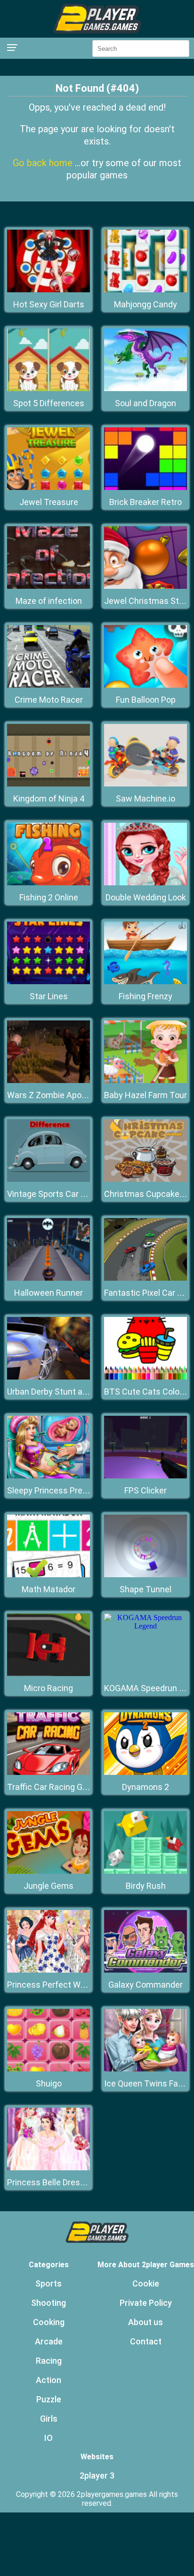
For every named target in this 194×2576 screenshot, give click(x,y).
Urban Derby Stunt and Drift (59, 1392)
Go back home (44, 163)
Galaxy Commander (145, 1985)
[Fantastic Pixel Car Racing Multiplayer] (145, 1278)
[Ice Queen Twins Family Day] (145, 2069)
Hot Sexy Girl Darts (49, 304)
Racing (49, 2361)
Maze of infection (49, 601)
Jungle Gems (48, 1886)
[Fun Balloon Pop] (145, 685)
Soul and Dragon (145, 403)
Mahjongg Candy (145, 304)
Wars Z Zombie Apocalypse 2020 (69, 1095)
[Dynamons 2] (145, 1772)
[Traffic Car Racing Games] (48, 1772)
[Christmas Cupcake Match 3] (145, 1179)
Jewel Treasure (49, 502)
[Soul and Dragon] (145, 389)
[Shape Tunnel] (145, 1575)
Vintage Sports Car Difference (64, 1194)
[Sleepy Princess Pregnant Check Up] (48, 1476)
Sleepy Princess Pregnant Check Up (75, 1490)
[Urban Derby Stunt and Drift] (48, 1377)
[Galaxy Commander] (145, 1970)
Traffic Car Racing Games (56, 1787)
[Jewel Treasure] (48, 487)
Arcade (49, 2341)
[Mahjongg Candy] (145, 290)
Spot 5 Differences (49, 403)
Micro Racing (48, 1688)
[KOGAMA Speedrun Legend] (145, 1626)
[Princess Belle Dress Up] (48, 2168)
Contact (146, 2341)
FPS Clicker (145, 1490)
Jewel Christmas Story (147, 601)
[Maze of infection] (48, 586)
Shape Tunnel (145, 1589)
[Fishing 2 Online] (48, 883)
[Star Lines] (48, 982)
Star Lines (49, 996)
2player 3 (97, 2476)
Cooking (49, 2322)
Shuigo (49, 2083)
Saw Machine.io (145, 798)
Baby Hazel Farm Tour (145, 1095)
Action (48, 2380)
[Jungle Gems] (48, 1871)
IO (48, 2438)
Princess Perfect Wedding (57, 1985)
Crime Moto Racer (49, 700)
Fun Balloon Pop (146, 700)
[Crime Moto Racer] (48, 685)
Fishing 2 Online (49, 897)
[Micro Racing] (48, 1673)
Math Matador (48, 1589)
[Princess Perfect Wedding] (48, 1970)
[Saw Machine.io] (145, 784)
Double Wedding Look (146, 897)
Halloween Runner (48, 1293)
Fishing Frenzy (145, 996)
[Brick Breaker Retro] (145, 487)
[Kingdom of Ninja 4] (48, 784)
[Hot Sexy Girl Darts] (48, 290)
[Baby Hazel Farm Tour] (145, 1080)
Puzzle (49, 2399)
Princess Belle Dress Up (52, 2182)
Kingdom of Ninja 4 (49, 798)
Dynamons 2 (145, 1787)
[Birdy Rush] (145, 1871)
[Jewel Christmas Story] (145, 586)
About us (145, 2322)
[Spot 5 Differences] (48, 389)
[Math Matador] (48, 1575)
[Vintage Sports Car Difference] (48, 1179)
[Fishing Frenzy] (145, 982)
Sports (48, 2283)
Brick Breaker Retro (145, 502)
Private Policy (146, 2303)
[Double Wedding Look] (145, 883)
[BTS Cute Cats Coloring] (145, 1377)
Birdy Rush (146, 1886)
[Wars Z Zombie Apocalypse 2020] (48, 1080)
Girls (49, 2419)
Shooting (48, 2303)
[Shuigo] (48, 2069)
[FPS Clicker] (145, 1476)
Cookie (146, 2283)
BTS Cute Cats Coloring (149, 1392)
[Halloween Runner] (48, 1278)
